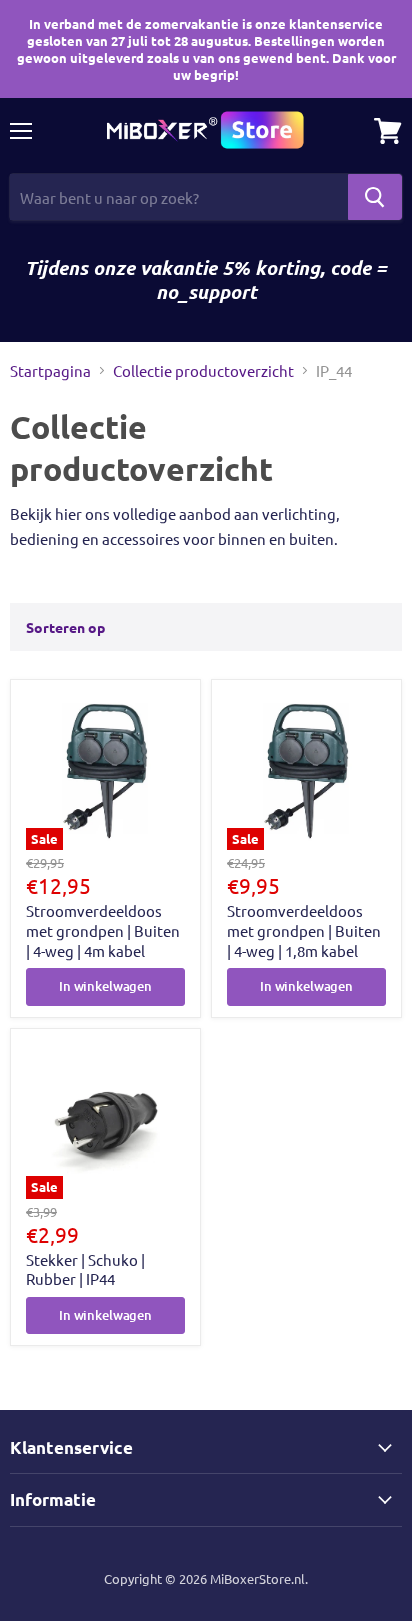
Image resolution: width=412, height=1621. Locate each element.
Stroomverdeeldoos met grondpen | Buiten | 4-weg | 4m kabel (103, 930)
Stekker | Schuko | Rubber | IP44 (85, 1269)
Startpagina (50, 370)
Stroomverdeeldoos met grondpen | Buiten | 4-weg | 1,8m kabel (304, 930)
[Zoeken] (375, 197)
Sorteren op (65, 627)
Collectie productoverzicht (203, 370)
